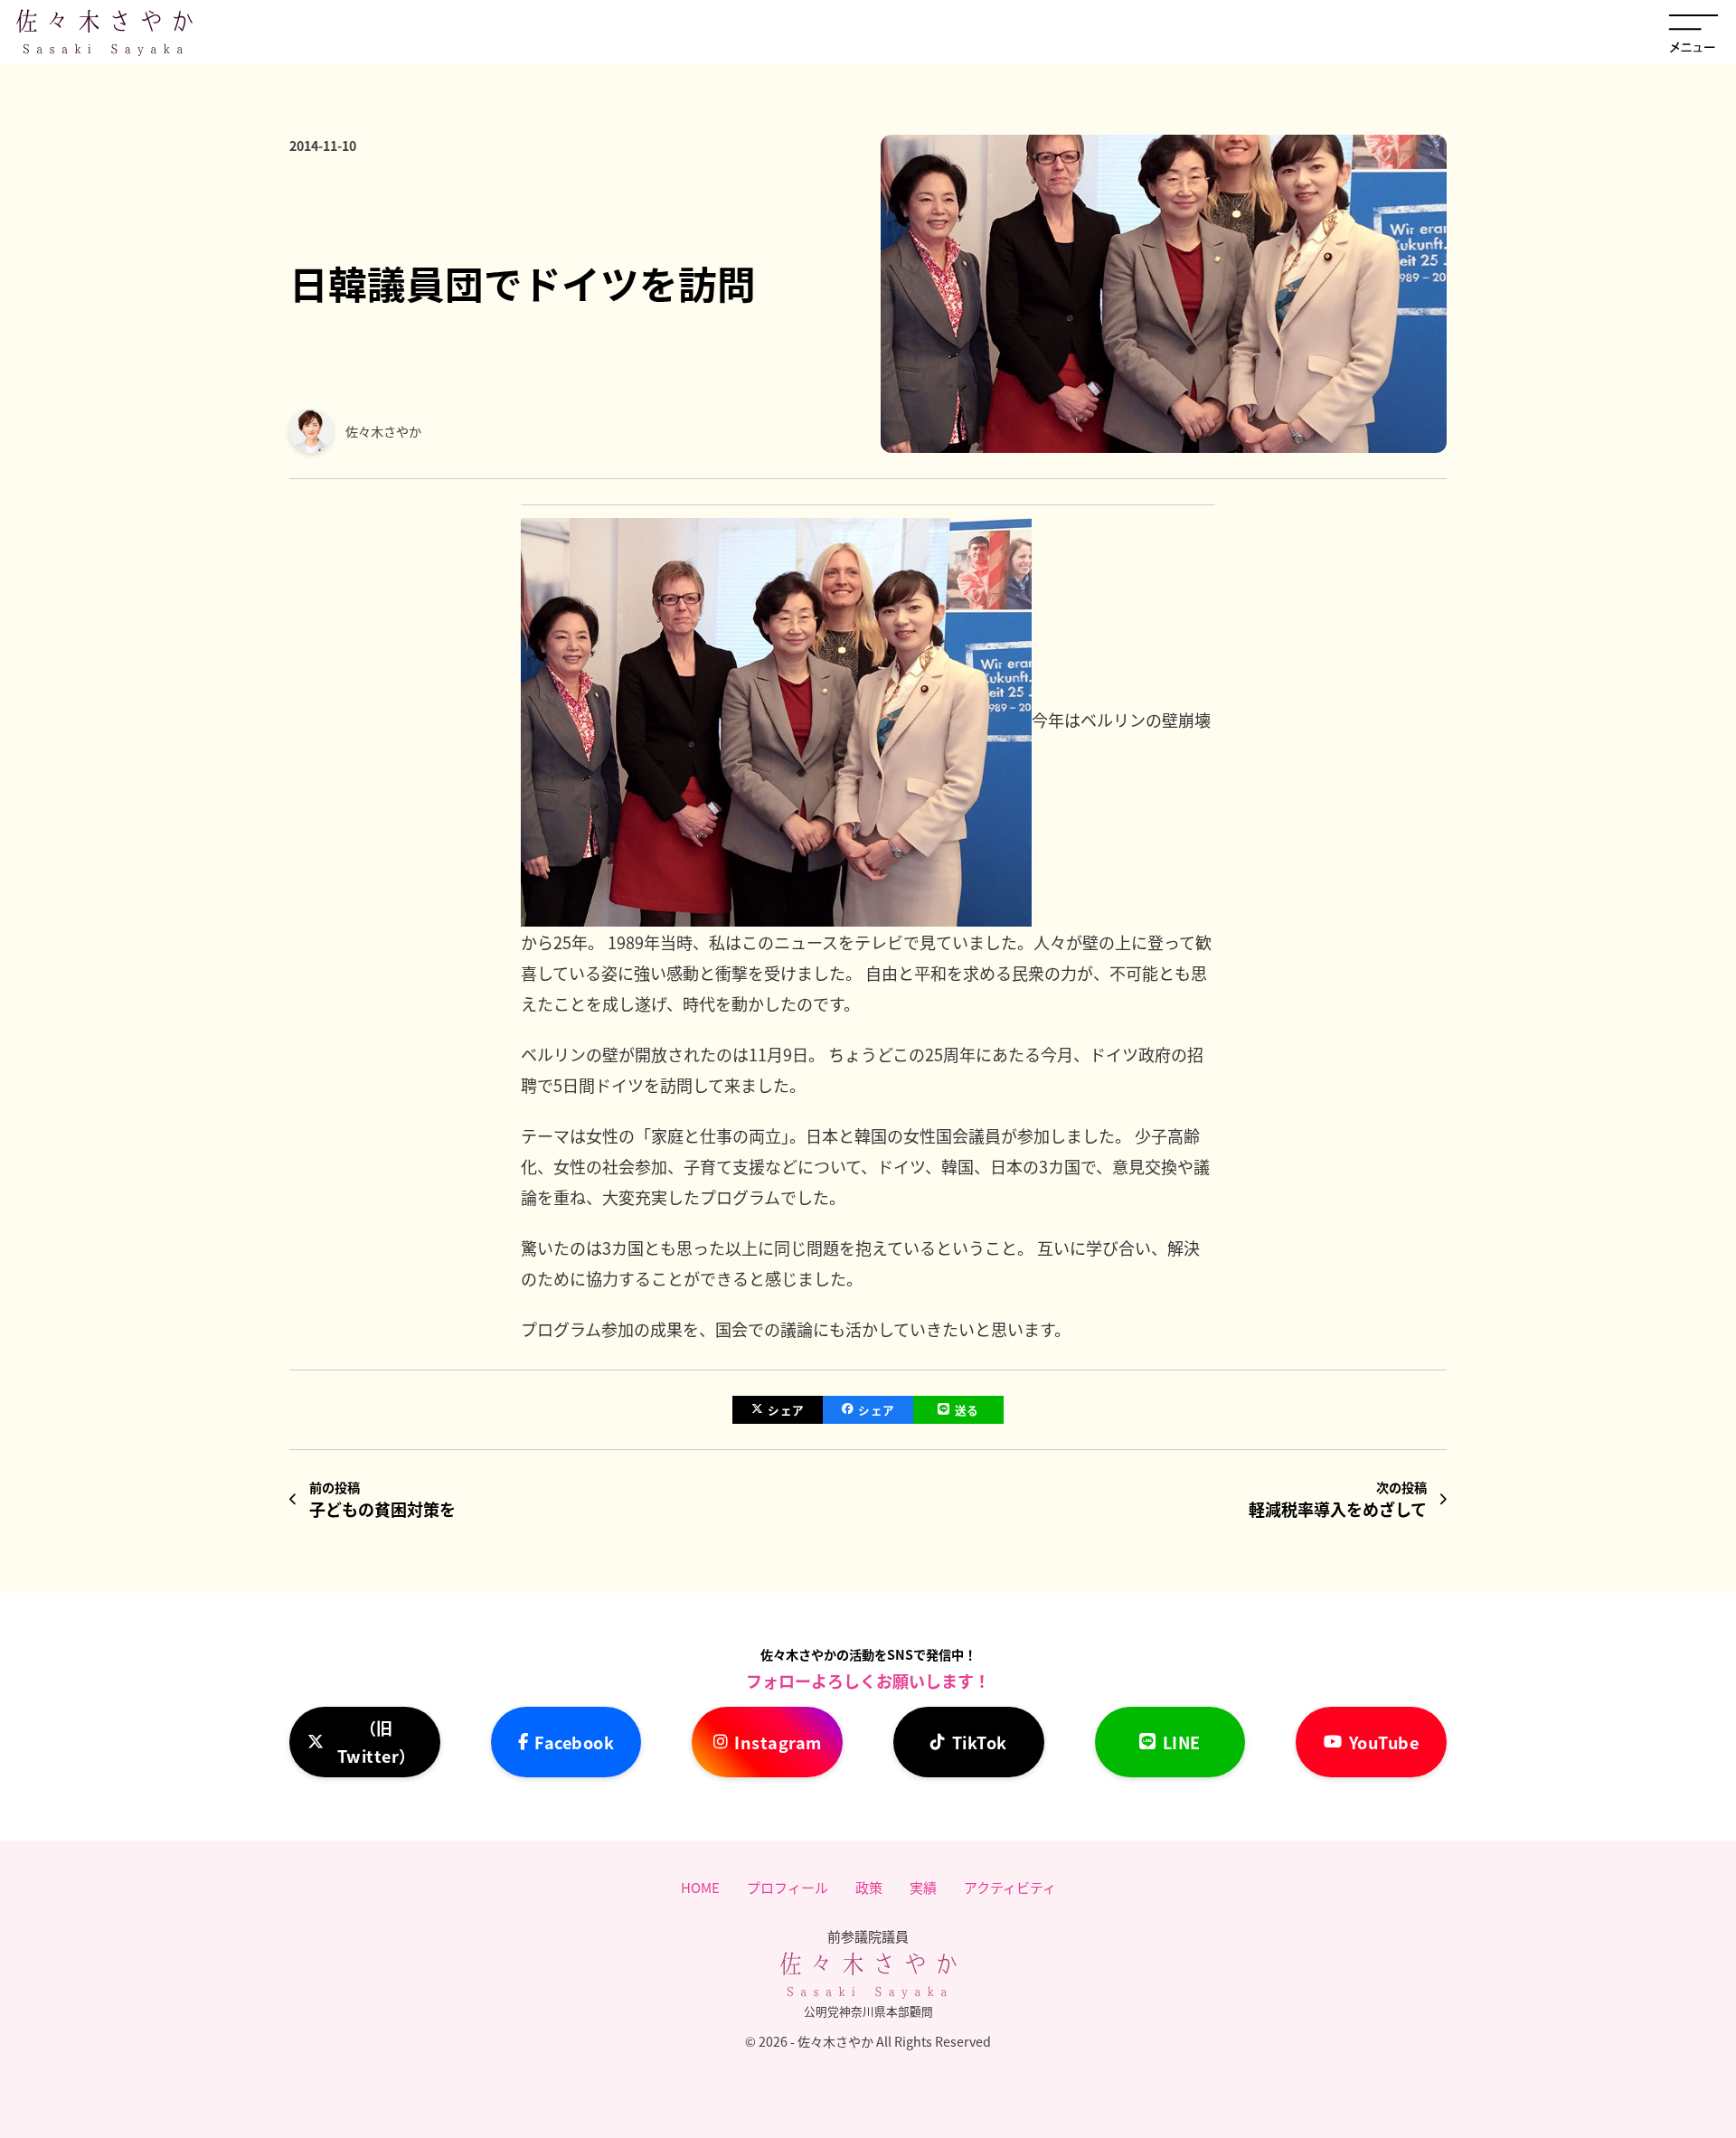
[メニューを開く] (1694, 32)
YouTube (1384, 1742)
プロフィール (788, 1887)
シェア (786, 1410)
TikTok (980, 1742)
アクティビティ (1010, 1887)
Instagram (778, 1742)
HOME (700, 1887)
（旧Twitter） (377, 1742)
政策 (869, 1887)
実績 (923, 1887)
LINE (1182, 1742)
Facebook (574, 1742)
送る (967, 1410)
